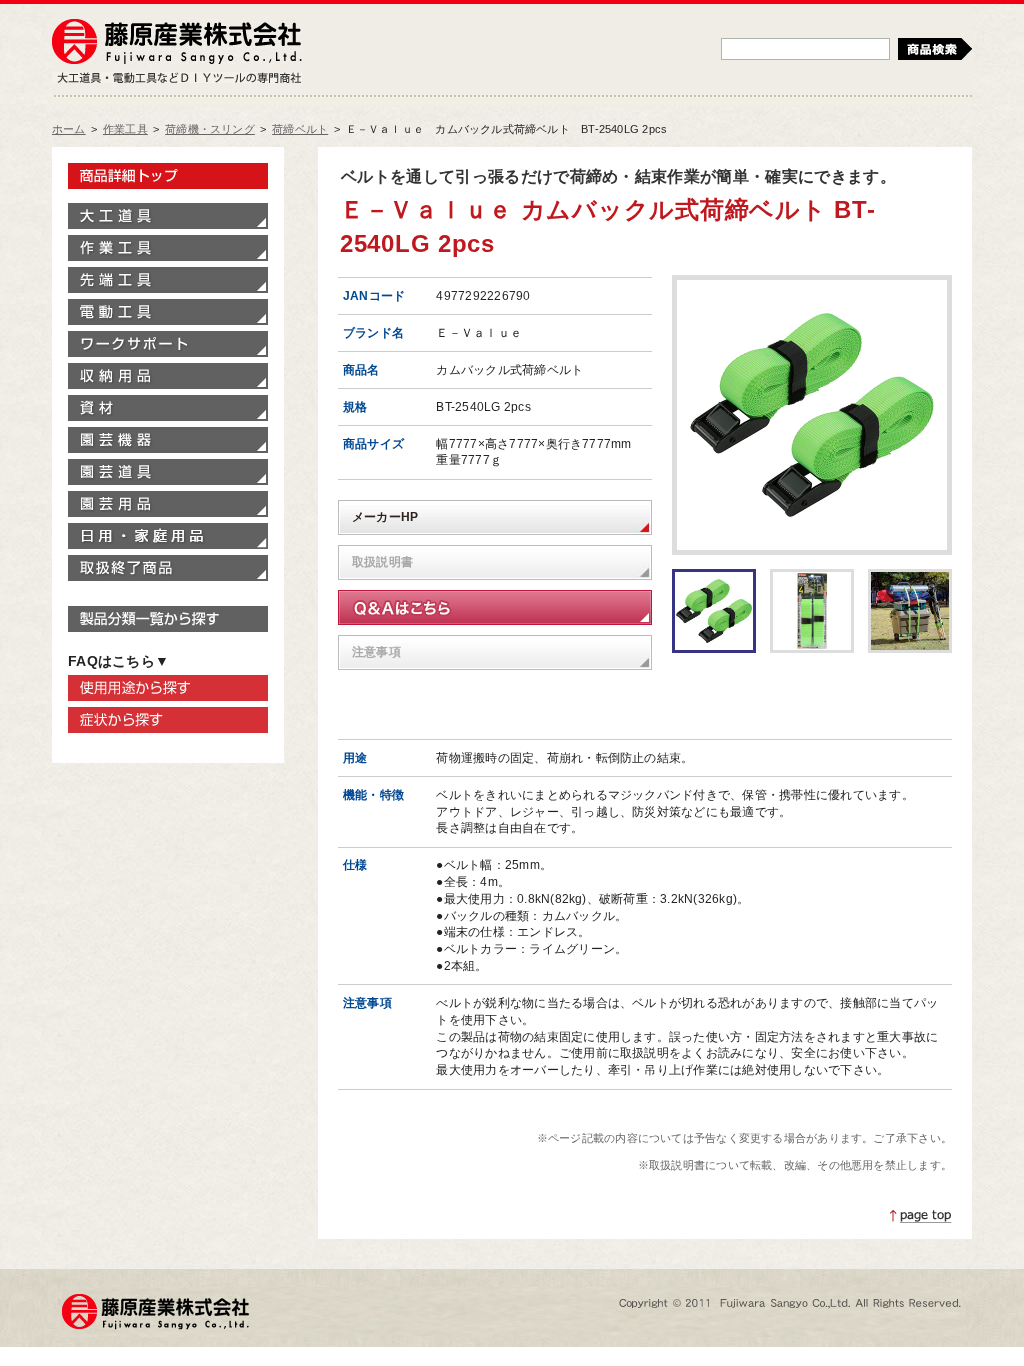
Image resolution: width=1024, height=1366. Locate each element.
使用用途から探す (168, 688)
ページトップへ (921, 1216)
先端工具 (168, 280)
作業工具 (125, 129)
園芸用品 (168, 504)
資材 (168, 408)
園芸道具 (168, 472)
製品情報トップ (168, 176)
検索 (935, 49)
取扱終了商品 (168, 568)
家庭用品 (168, 536)
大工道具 (168, 216)
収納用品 (168, 376)
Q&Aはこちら (495, 607)
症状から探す (168, 720)
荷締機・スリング (210, 129)
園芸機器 (168, 440)
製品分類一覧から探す (168, 619)
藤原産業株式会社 (177, 43)
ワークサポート (168, 344)
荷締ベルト (300, 129)
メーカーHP (385, 517)
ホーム (69, 129)
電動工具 (168, 312)
